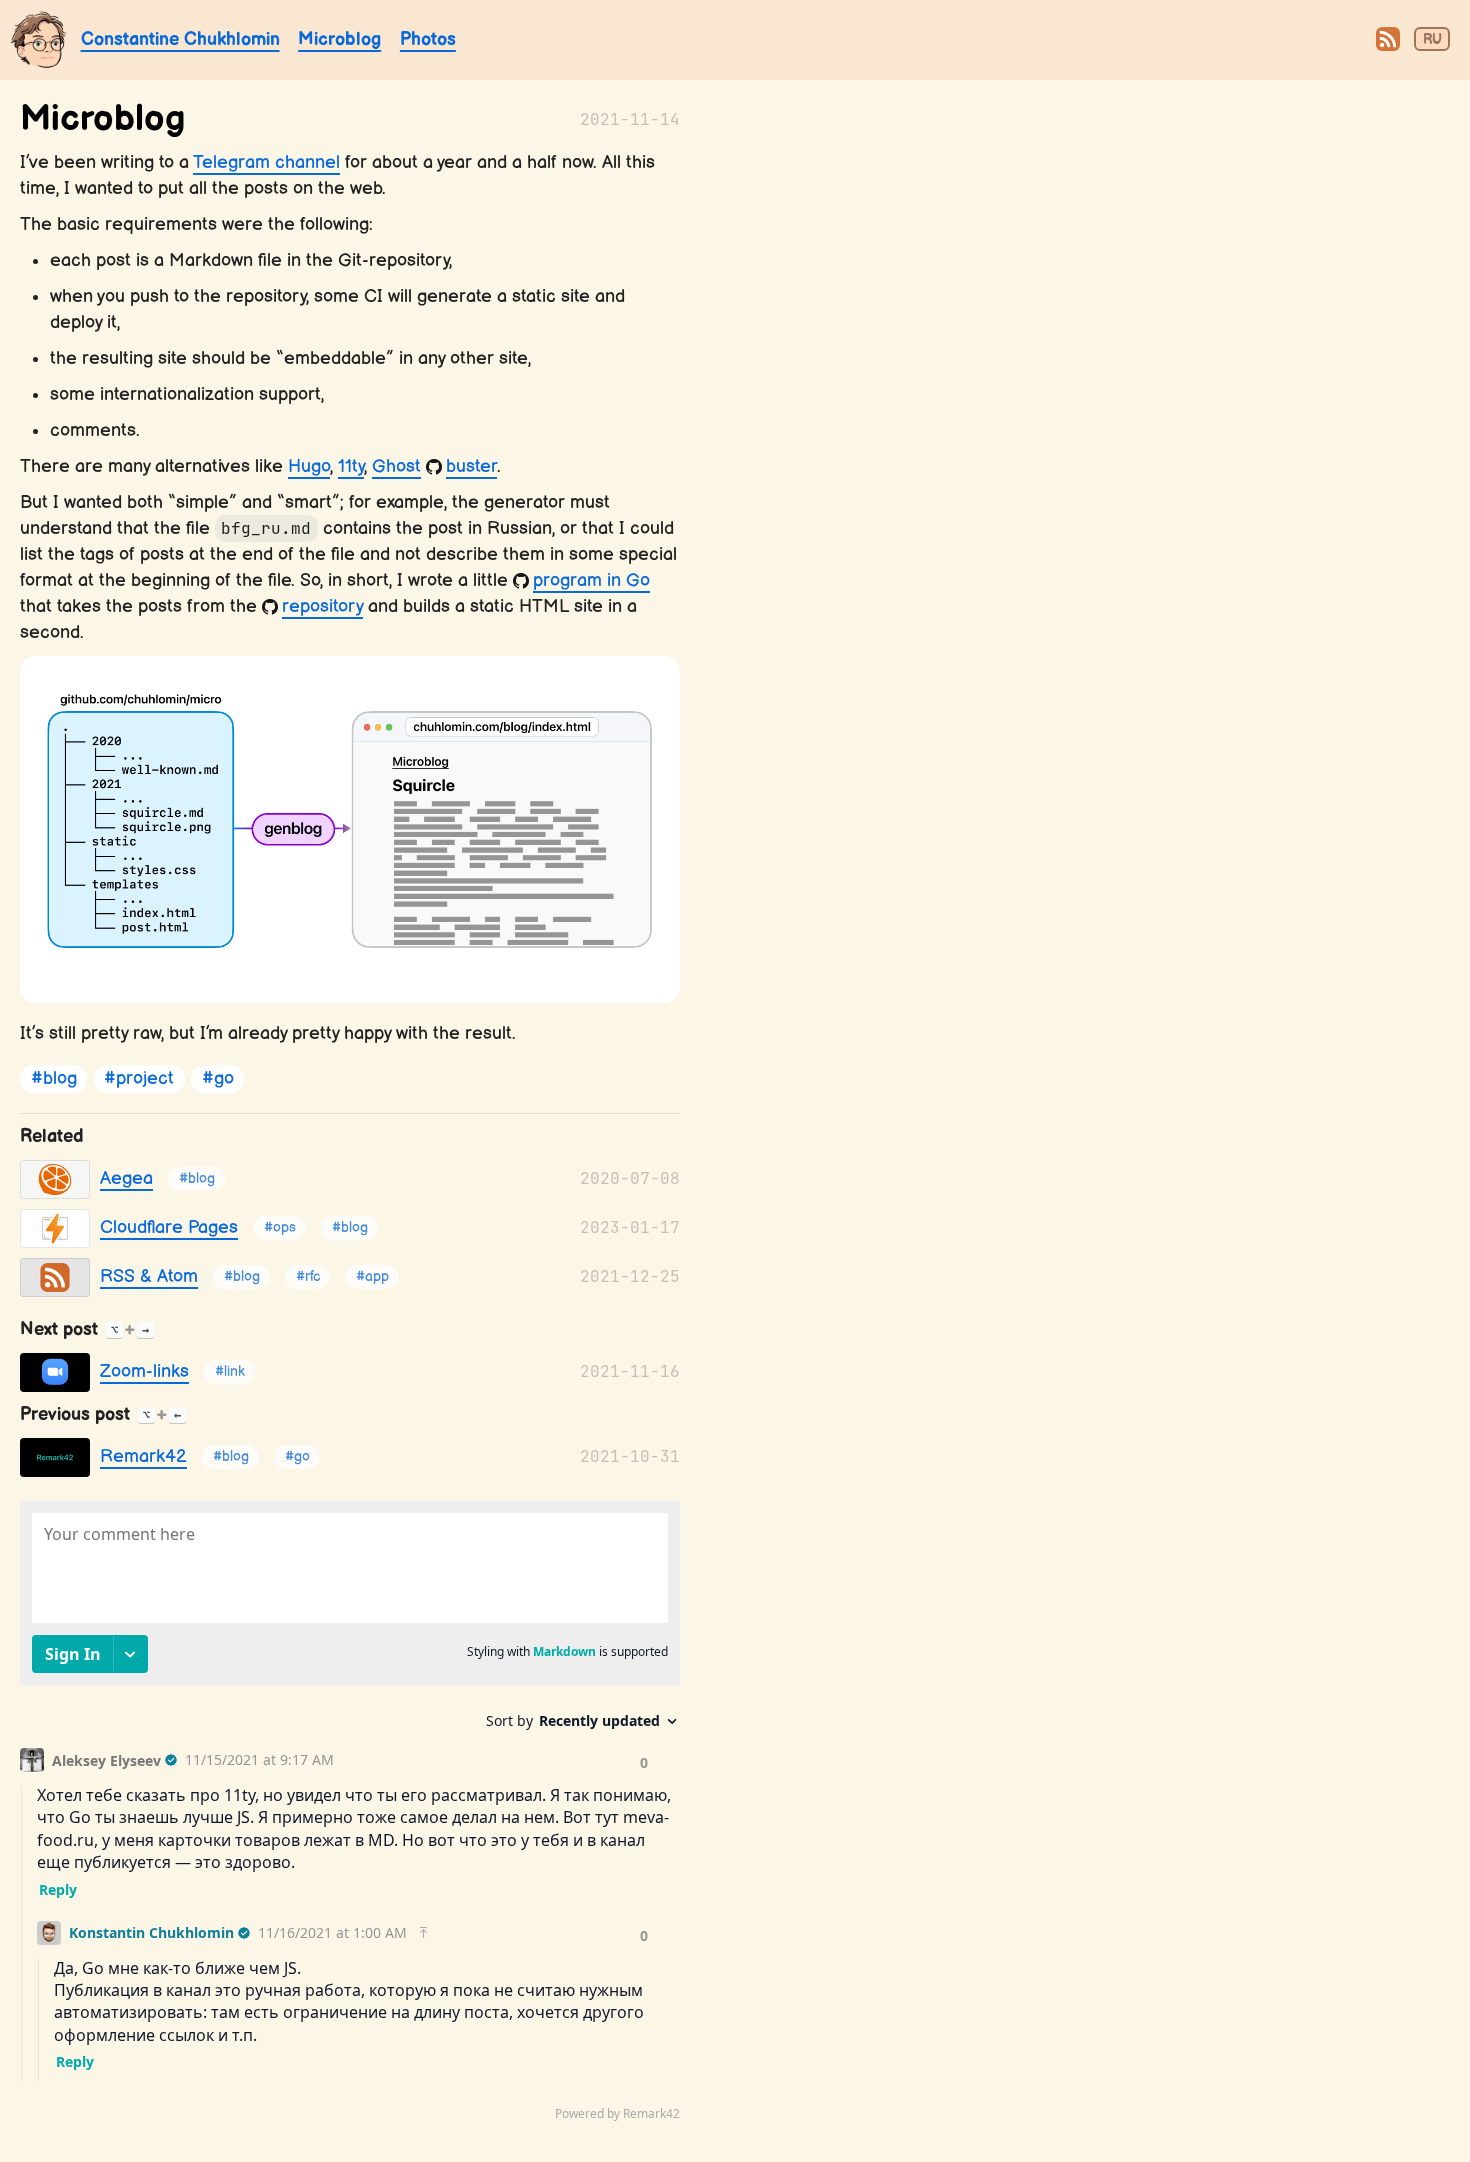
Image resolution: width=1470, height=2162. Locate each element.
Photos (428, 39)
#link (230, 1372)
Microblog (339, 39)
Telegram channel (266, 162)
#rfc (308, 1277)
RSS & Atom (149, 1276)
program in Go (591, 580)
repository (322, 606)
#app (372, 1277)
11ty (351, 466)
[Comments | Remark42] (350, 1815)
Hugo (309, 466)
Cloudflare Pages (169, 1227)
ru (1432, 40)
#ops (280, 1228)
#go (218, 1079)
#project (139, 1079)
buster (471, 466)
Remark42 (143, 1456)
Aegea (126, 1178)
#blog (54, 1079)
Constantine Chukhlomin (180, 39)
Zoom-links (144, 1371)
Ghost (396, 466)
